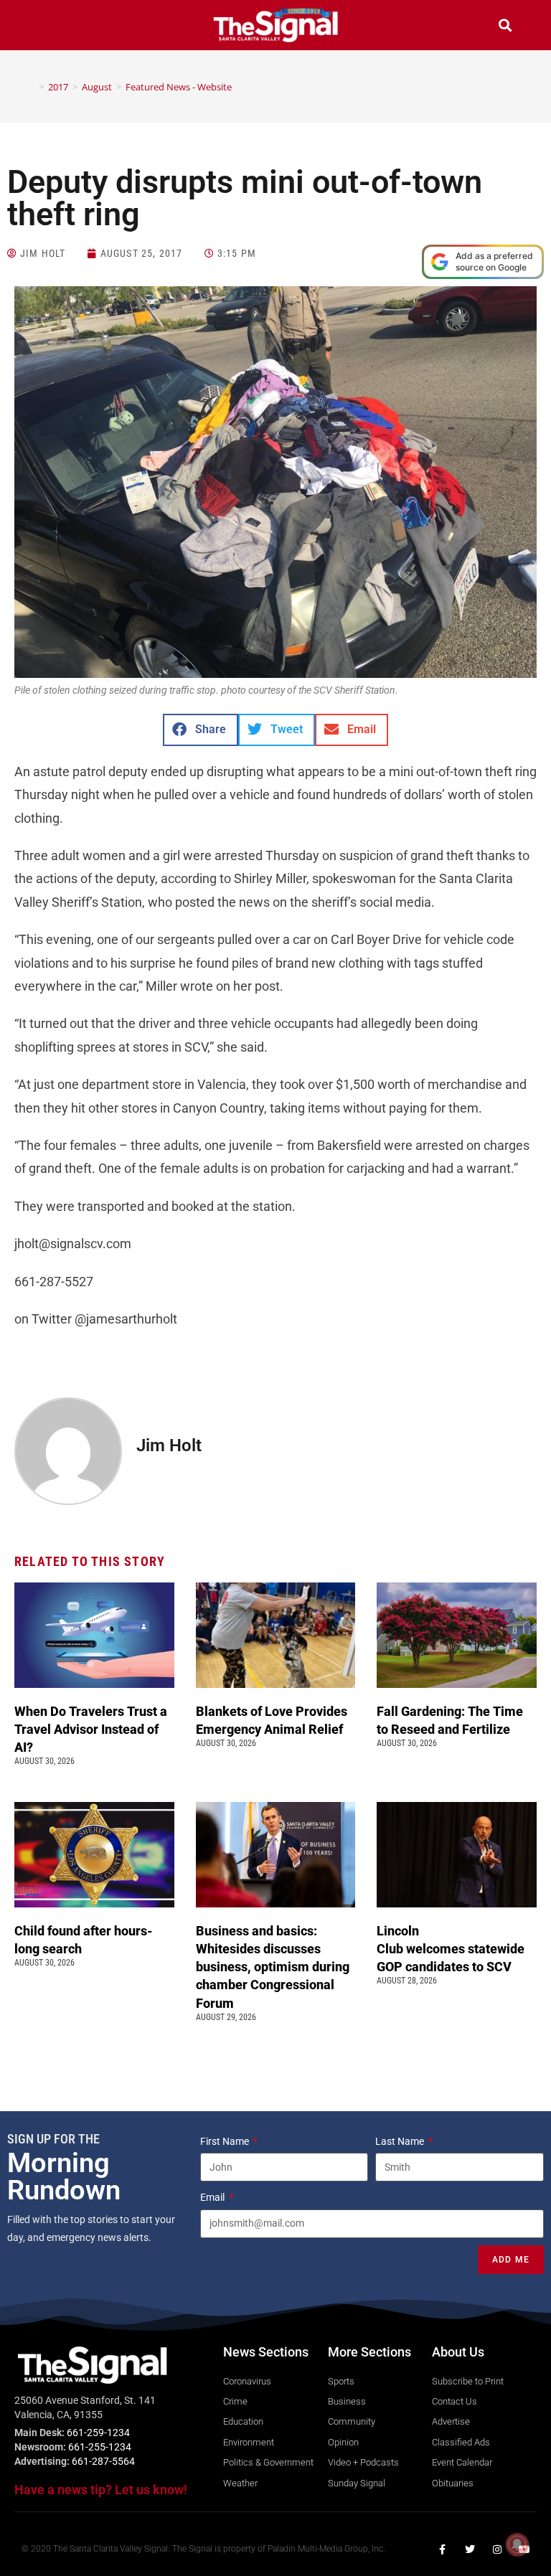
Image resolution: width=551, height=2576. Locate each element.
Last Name (401, 2141)
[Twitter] (470, 2549)
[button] (46, 27)
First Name (226, 2141)
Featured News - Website (179, 87)
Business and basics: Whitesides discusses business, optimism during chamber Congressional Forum (273, 1967)
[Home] (31, 87)
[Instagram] (497, 2549)
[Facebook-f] (443, 2549)
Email (213, 2197)
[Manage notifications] (517, 2544)
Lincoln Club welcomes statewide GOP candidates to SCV (451, 1949)
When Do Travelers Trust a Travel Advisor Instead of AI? (91, 1729)
